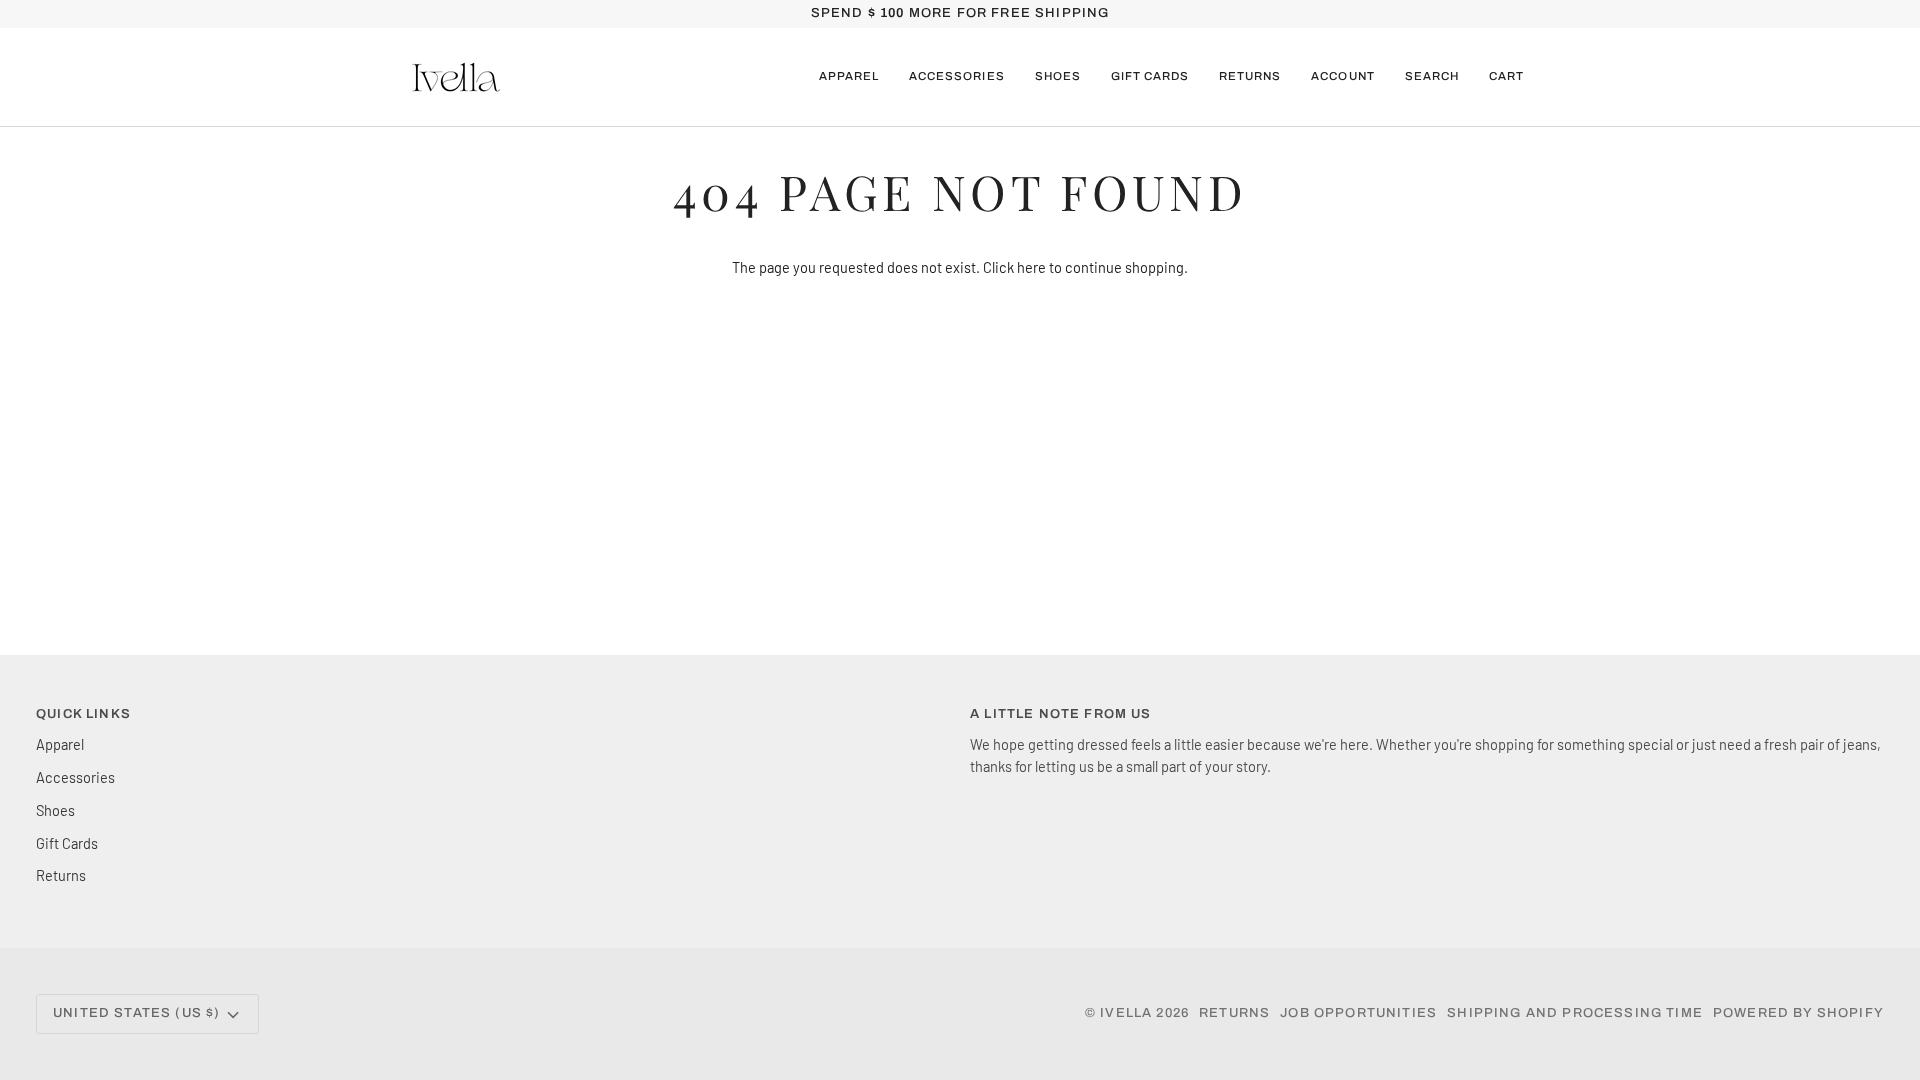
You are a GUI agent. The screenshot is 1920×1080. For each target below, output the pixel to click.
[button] (849, 77)
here (1031, 267)
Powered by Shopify (1798, 1013)
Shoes (55, 810)
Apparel (60, 744)
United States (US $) (136, 1013)
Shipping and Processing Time (1575, 1013)
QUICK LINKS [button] (83, 714)
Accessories (75, 777)
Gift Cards (67, 843)
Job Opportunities (1358, 1013)
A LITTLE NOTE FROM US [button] (1061, 714)
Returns (61, 875)
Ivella (1126, 1013)
